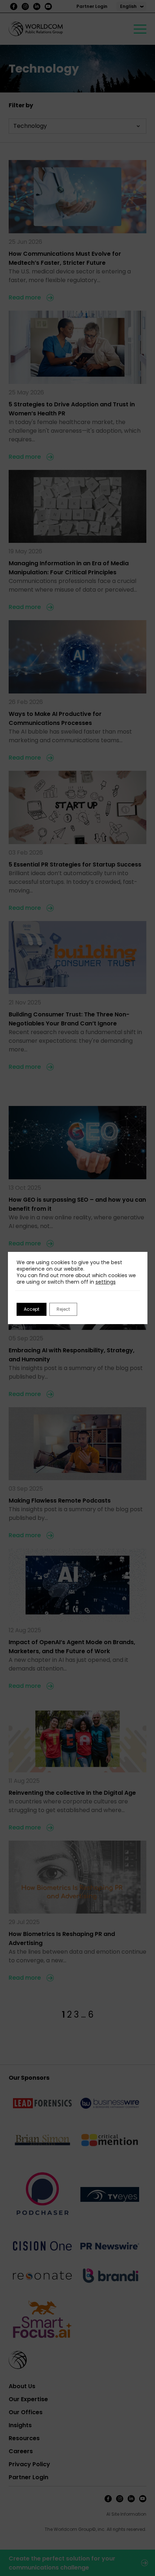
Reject (63, 1309)
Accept (32, 1309)
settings (106, 1282)
